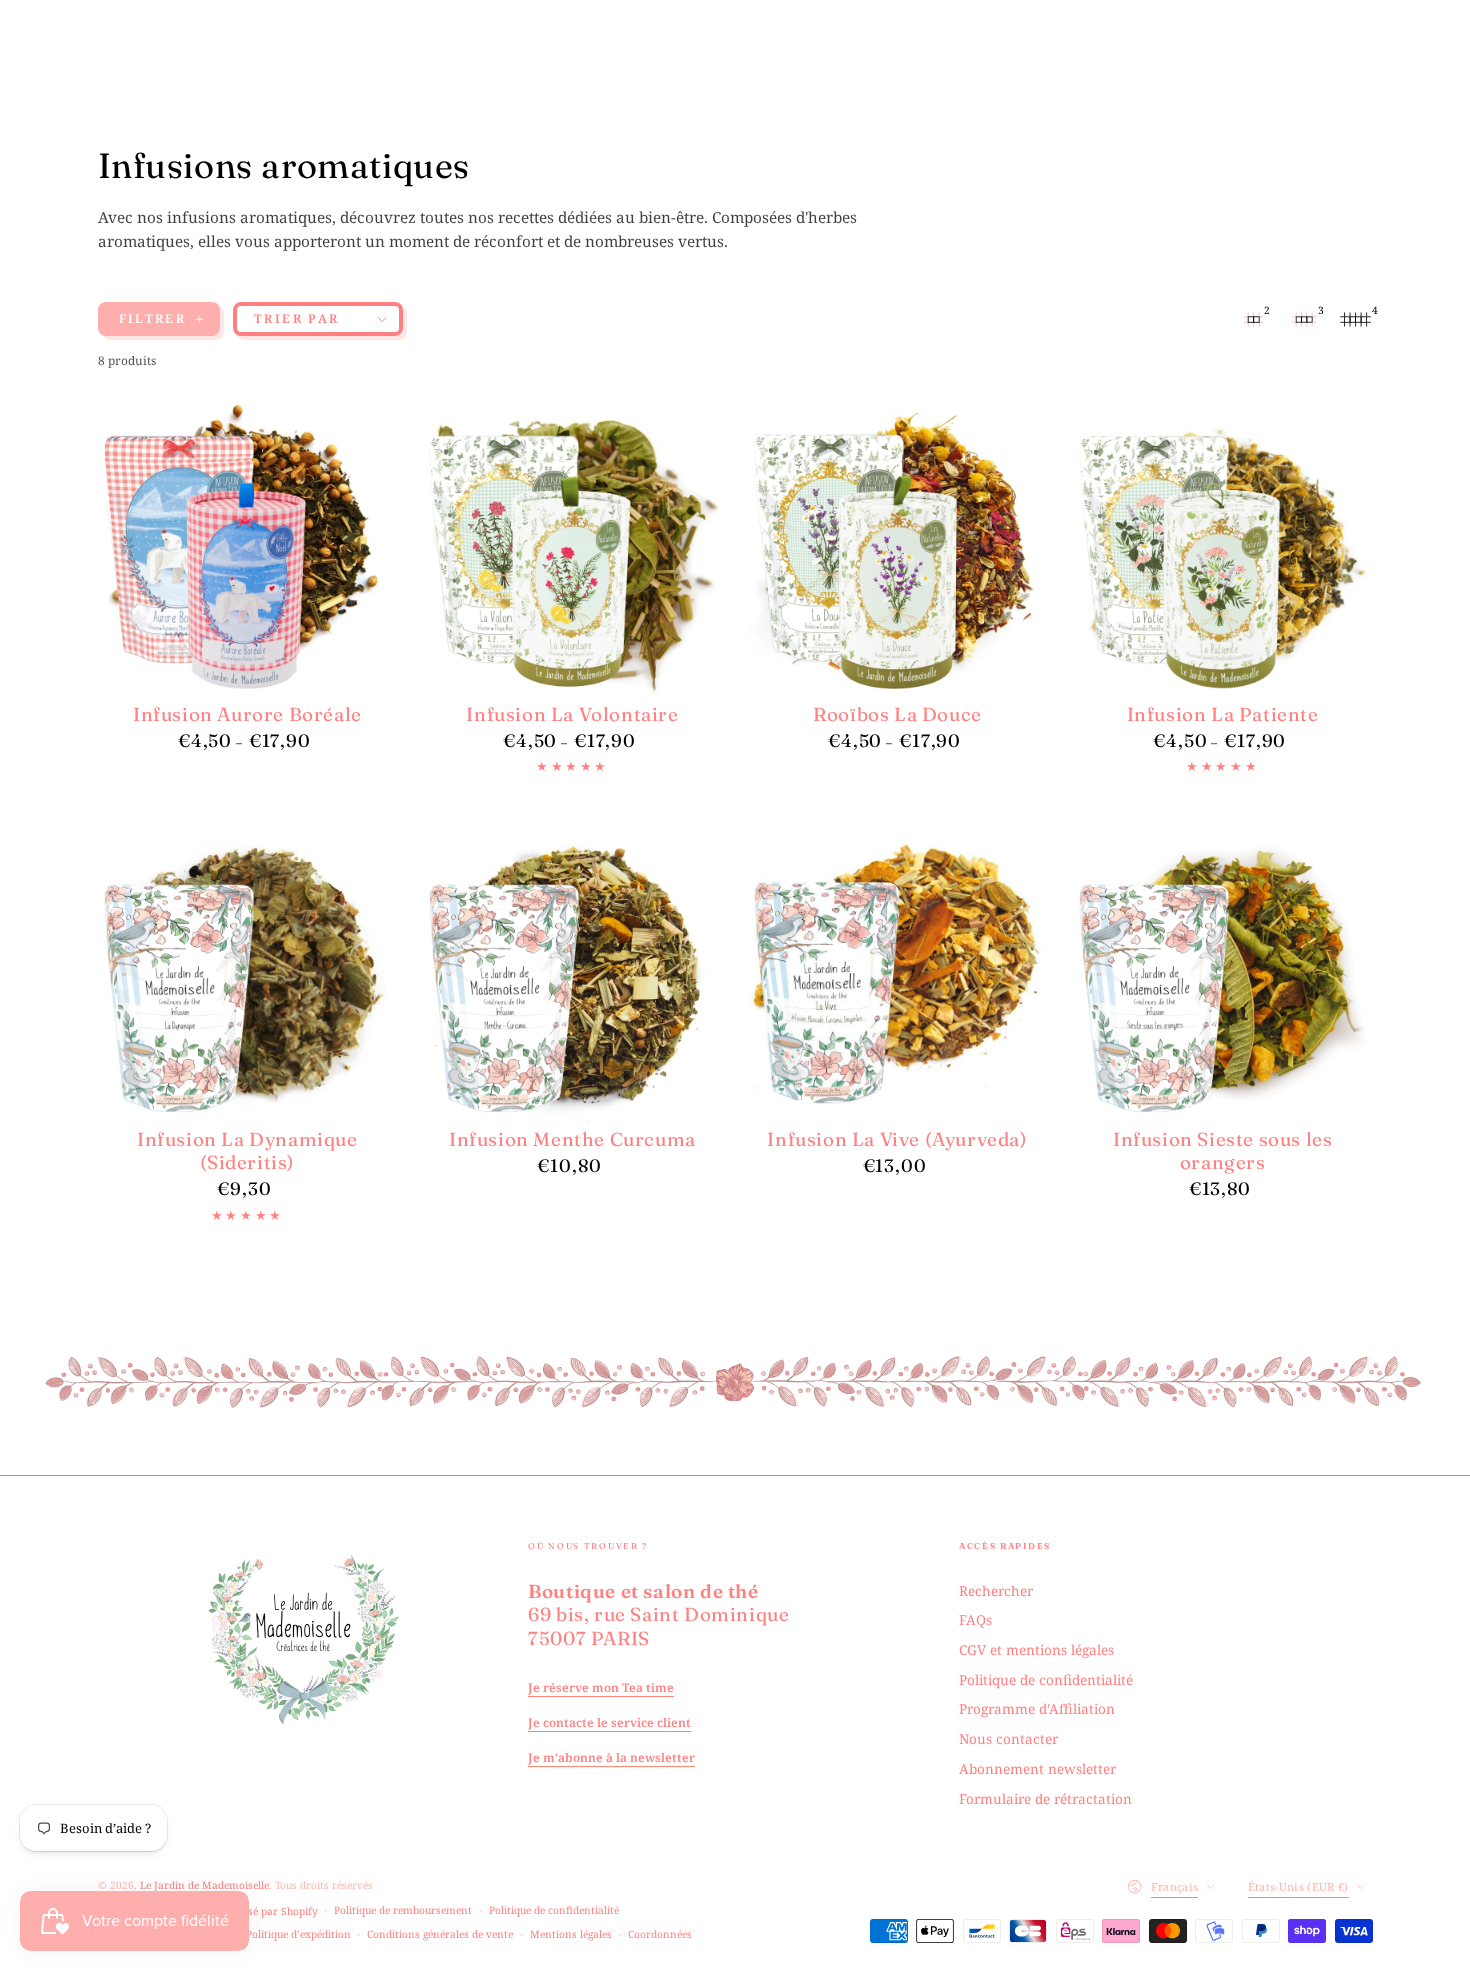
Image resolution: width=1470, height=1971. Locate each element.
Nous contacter (1008, 1738)
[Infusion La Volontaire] (573, 548)
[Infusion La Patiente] (1223, 548)
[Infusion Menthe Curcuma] (573, 973)
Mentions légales (571, 1934)
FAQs (975, 1619)
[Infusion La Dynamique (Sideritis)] (248, 973)
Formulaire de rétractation (1045, 1798)
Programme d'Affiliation (1037, 1708)
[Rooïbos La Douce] (898, 548)
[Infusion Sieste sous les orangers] (1223, 973)
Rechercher (996, 1590)
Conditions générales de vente (440, 1934)
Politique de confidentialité (1046, 1679)
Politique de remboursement (403, 1910)
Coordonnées (660, 1934)
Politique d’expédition (298, 1934)
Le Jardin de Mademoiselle (204, 1885)
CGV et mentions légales (1036, 1649)
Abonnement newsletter (1037, 1768)
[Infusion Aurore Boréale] (248, 548)
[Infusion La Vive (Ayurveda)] (898, 973)
